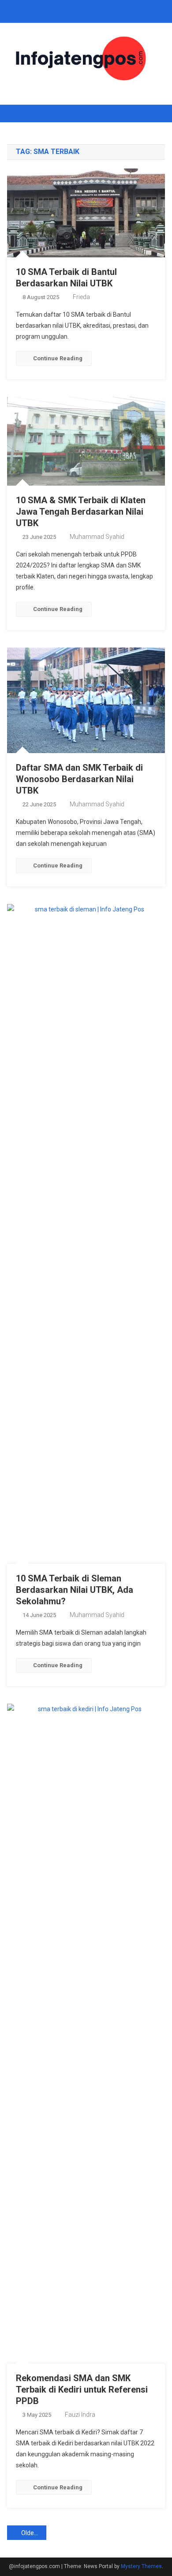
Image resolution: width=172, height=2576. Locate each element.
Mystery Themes (141, 2566)
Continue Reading (58, 358)
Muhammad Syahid (97, 537)
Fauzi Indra (80, 2415)
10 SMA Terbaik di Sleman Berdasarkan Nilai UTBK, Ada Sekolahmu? (75, 1590)
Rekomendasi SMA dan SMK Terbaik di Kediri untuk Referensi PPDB (82, 2389)
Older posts (34, 2533)
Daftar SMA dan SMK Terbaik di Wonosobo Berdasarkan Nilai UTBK (79, 779)
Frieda (81, 297)
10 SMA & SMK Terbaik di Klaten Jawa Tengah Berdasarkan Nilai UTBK (81, 512)
